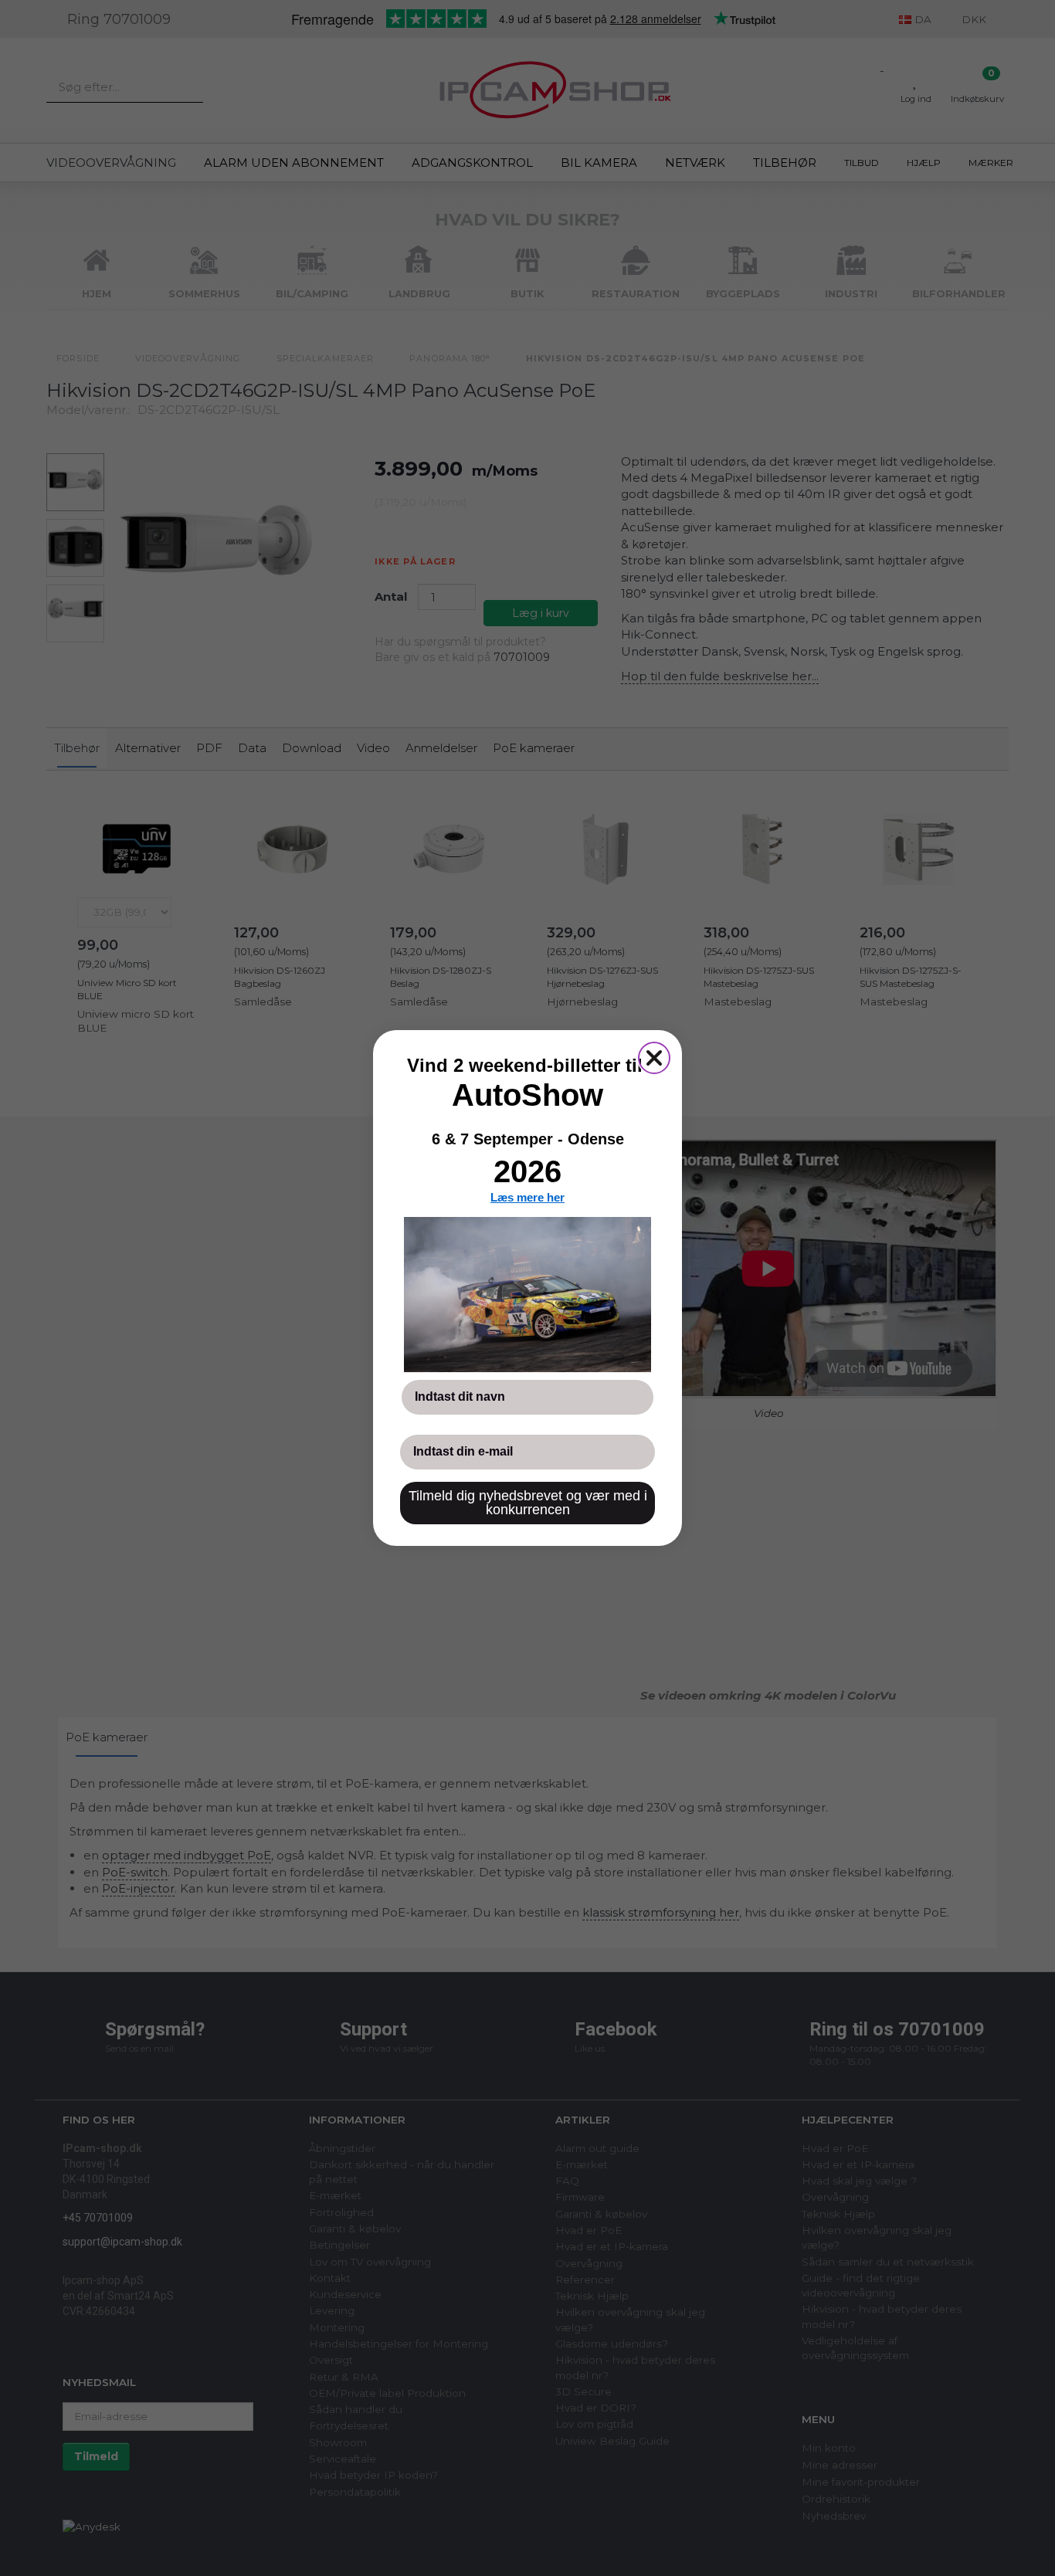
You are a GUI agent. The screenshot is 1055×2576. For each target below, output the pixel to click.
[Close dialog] (654, 1058)
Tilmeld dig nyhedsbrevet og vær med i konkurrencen (528, 1503)
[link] (527, 1294)
